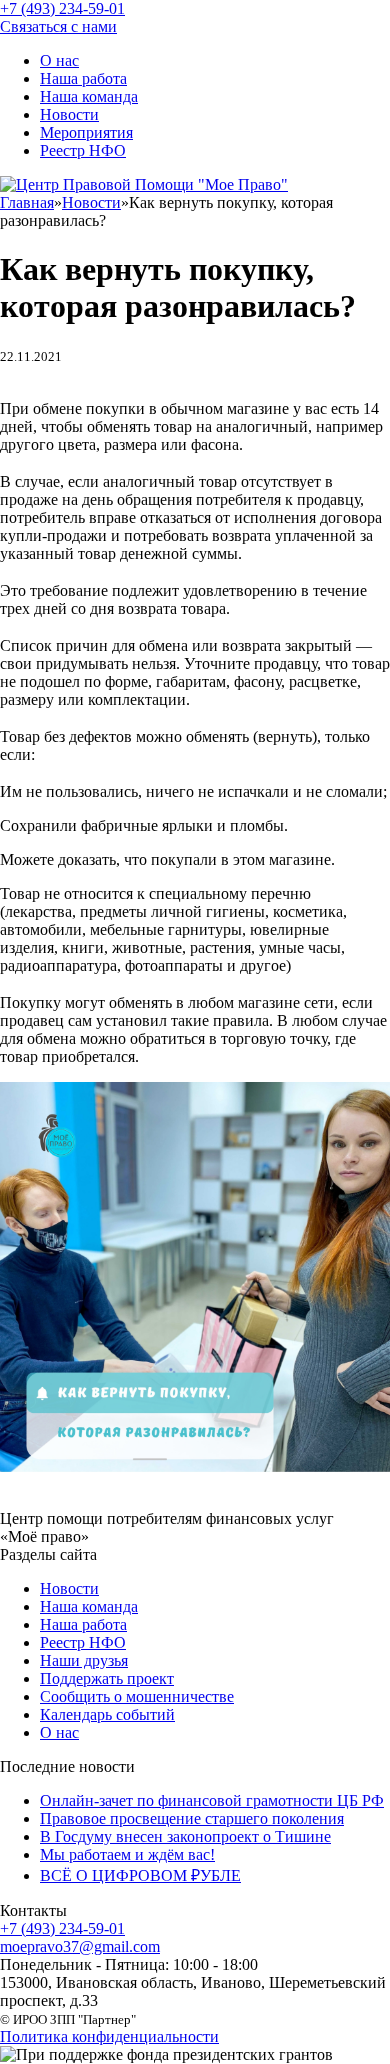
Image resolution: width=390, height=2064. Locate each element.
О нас (59, 60)
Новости (69, 114)
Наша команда (89, 96)
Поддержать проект (107, 1678)
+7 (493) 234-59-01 (62, 1928)
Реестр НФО (83, 150)
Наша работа (83, 78)
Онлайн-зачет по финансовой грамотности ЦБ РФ (212, 1800)
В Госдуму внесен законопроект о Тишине (185, 1836)
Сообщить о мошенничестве (137, 1696)
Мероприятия (86, 132)
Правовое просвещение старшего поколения (192, 1818)
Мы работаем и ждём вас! (127, 1854)
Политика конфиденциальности (109, 2036)
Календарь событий (107, 1714)
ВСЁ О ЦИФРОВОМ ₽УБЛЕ (140, 1875)
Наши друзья (84, 1660)
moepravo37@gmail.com (80, 1946)
